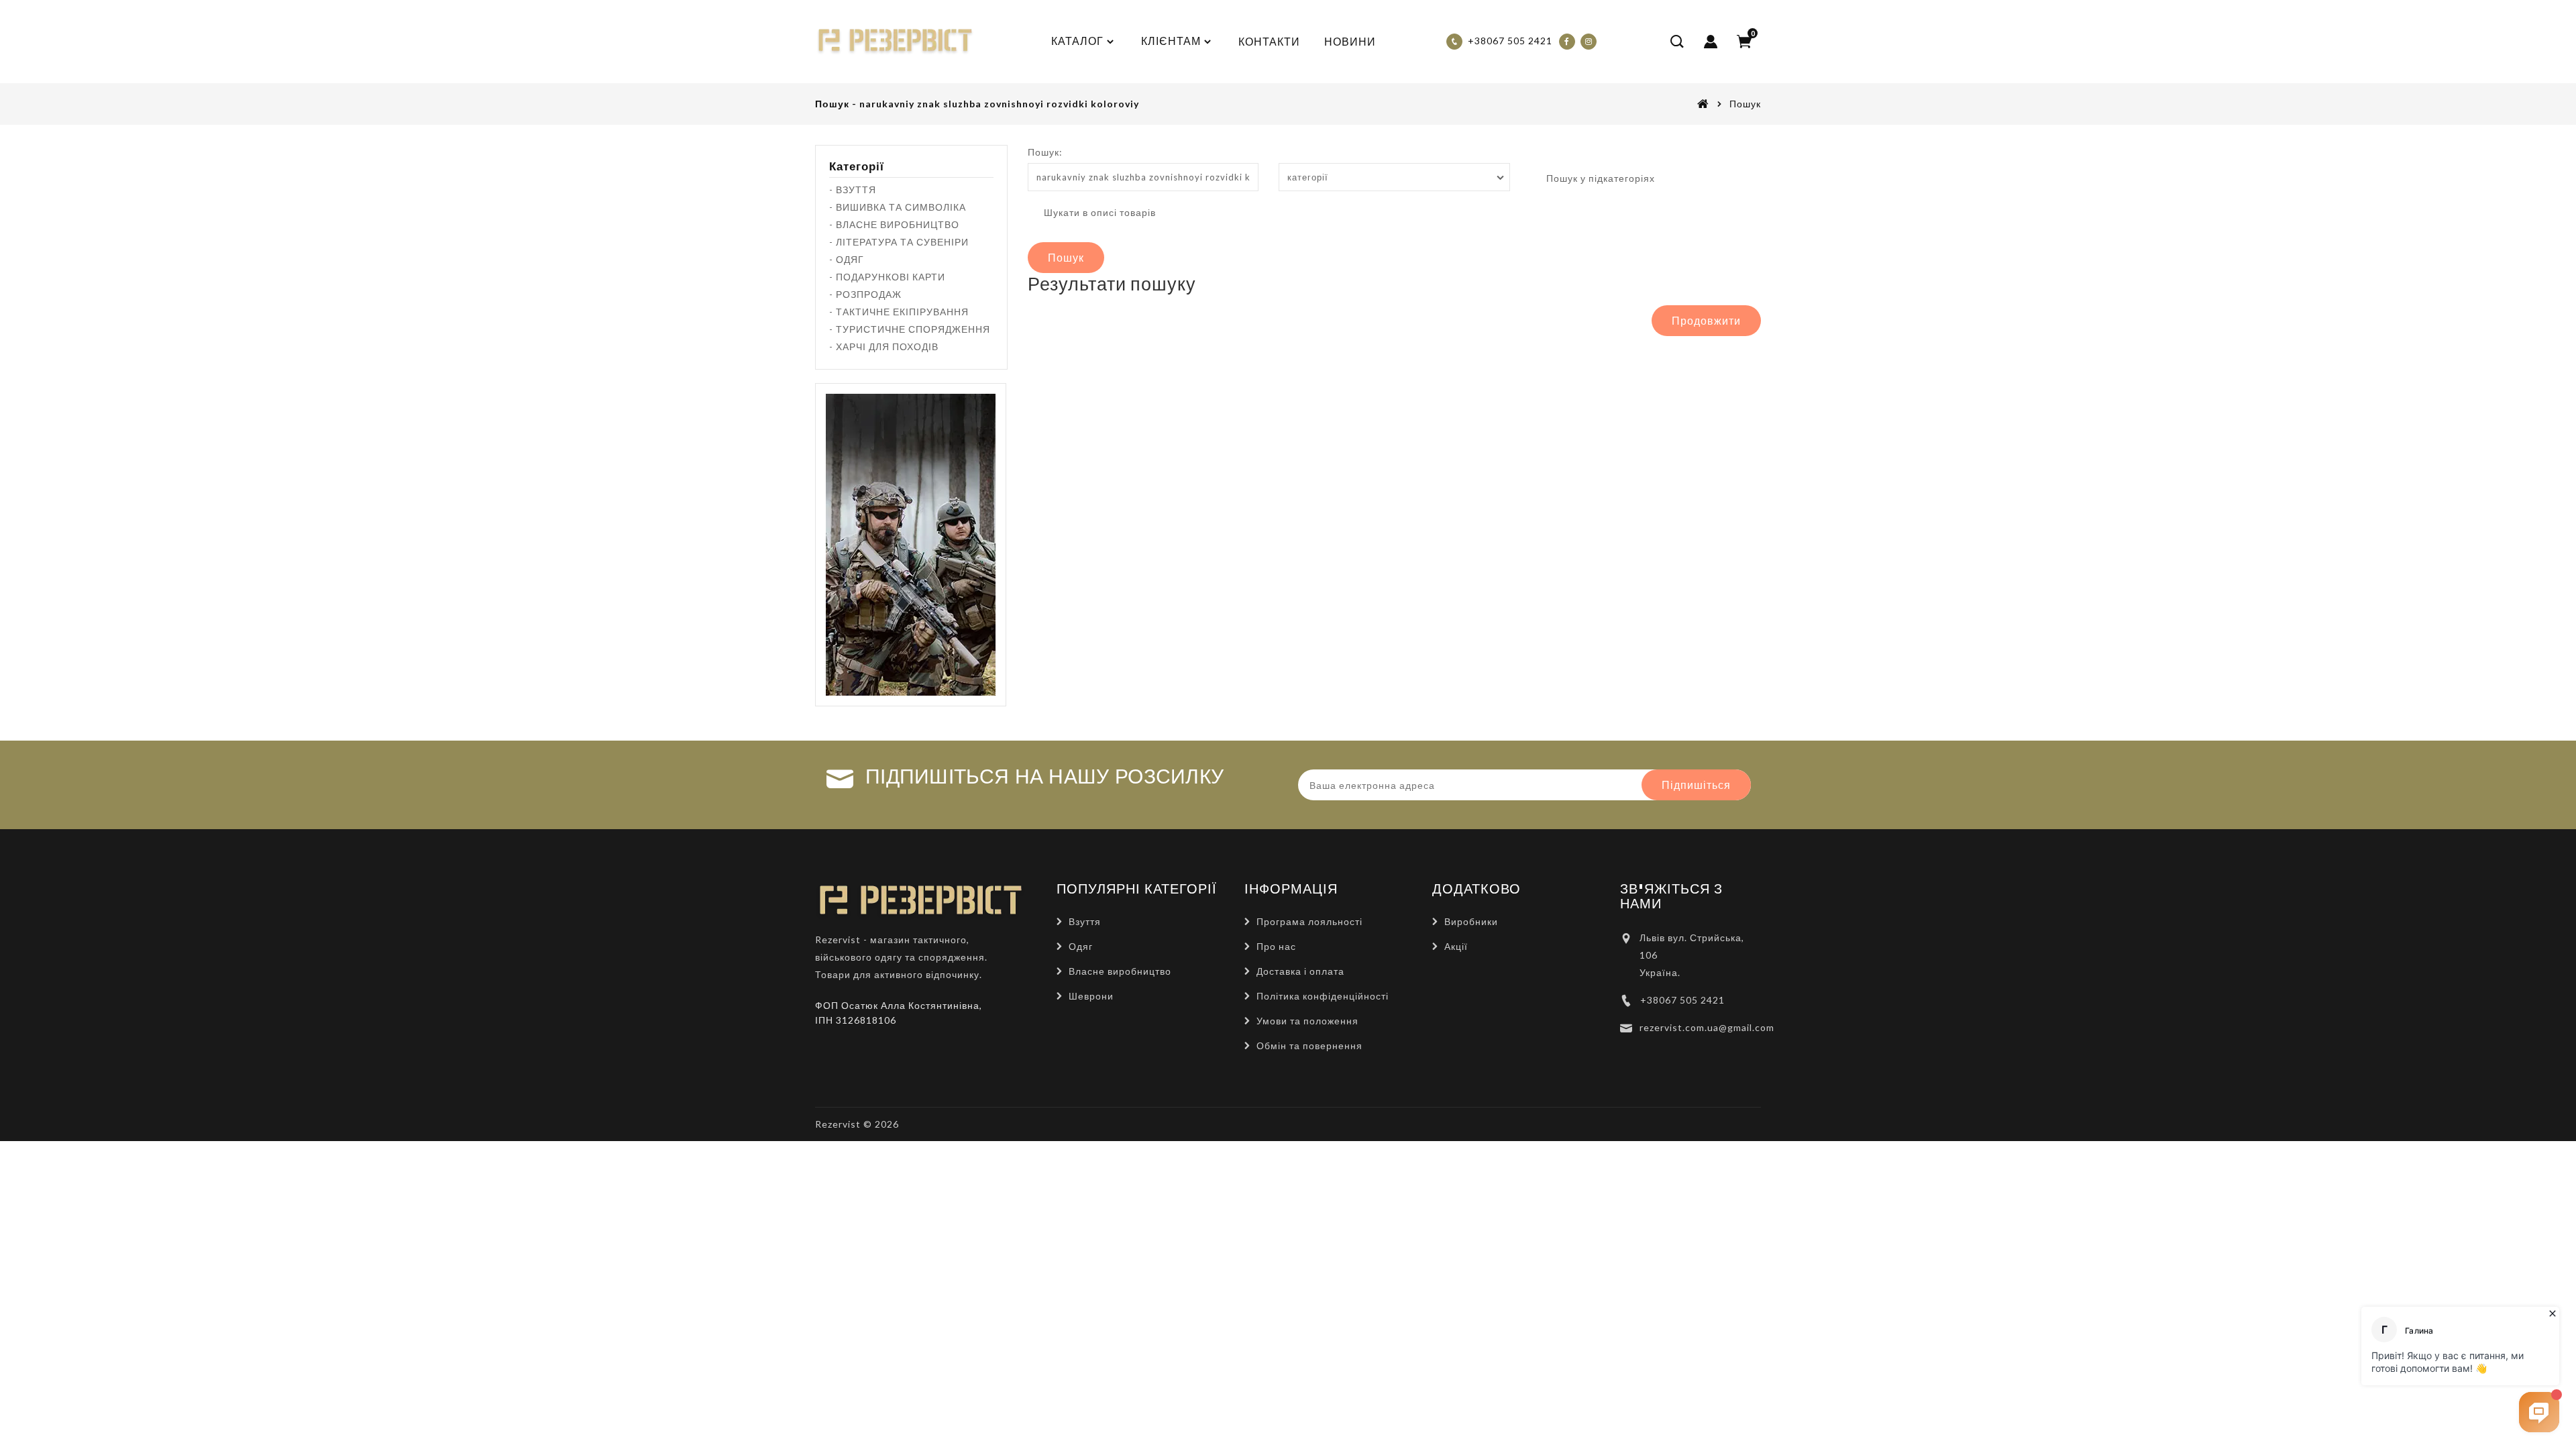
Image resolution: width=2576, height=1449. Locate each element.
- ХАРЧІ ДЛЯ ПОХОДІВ (884, 346)
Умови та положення (1307, 1021)
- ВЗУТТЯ (853, 190)
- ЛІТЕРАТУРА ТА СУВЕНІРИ (899, 242)
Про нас (1276, 946)
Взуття (1085, 921)
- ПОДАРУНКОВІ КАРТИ (887, 277)
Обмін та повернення (1309, 1045)
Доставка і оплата (1300, 971)
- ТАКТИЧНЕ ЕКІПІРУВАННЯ (899, 312)
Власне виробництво (1120, 971)
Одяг (1081, 946)
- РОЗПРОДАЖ (865, 294)
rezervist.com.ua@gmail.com (1707, 1027)
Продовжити (1706, 320)
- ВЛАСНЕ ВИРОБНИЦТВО (894, 224)
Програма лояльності (1309, 921)
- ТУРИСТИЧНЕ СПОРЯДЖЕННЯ (910, 329)
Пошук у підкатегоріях (1599, 178)
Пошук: (1045, 152)
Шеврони (1091, 996)
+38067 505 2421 (1682, 1000)
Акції (1456, 946)
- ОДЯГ (847, 259)
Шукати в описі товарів (1098, 212)
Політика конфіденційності (1323, 996)
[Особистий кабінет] (1711, 42)
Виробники (1471, 921)
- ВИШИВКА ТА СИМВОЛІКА (898, 207)
